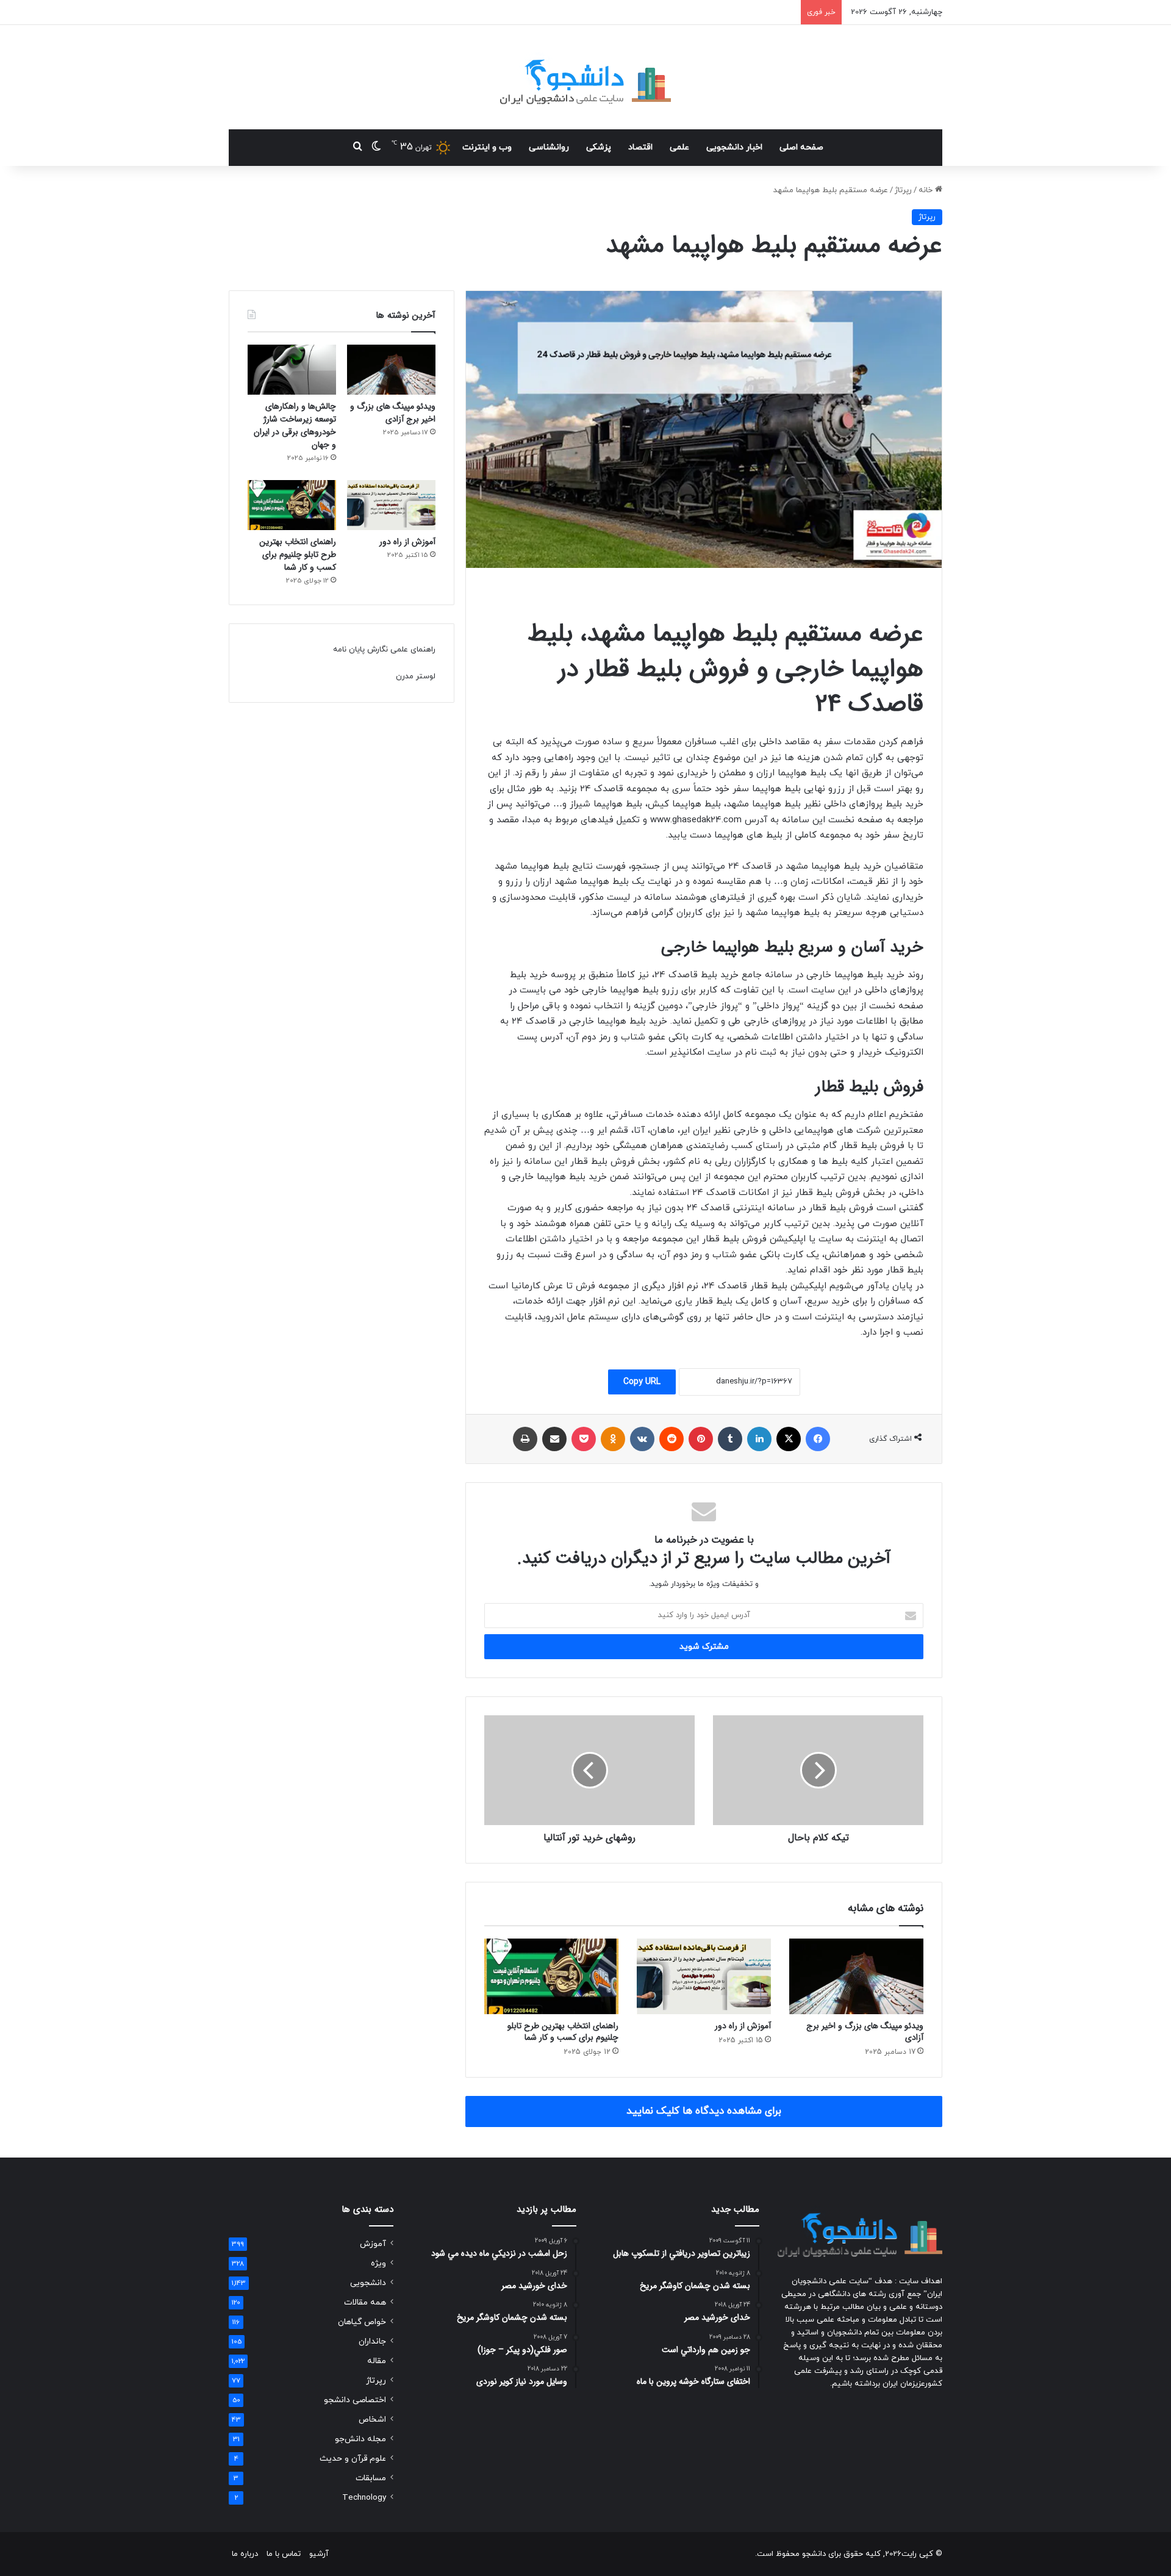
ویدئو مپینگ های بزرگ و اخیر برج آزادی (865, 2032)
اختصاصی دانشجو (355, 2400)
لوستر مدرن (416, 676)
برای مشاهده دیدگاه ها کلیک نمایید (704, 2111)
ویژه (378, 2263)
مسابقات (371, 2478)
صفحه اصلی (801, 147)
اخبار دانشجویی (734, 147)
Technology (364, 2498)
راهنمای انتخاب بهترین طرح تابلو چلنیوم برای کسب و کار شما (563, 2032)
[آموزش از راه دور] (704, 1976)
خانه (927, 190)
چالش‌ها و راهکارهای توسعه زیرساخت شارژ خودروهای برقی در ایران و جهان (295, 425)
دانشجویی (368, 2283)
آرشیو (319, 2554)
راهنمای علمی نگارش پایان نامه (384, 650)
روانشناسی (549, 147)
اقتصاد (640, 147)
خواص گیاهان (362, 2322)
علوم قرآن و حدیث (353, 2459)
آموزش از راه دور (743, 2026)
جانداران (372, 2341)
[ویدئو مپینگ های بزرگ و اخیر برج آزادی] (856, 1976)
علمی (679, 147)
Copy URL (642, 1382)
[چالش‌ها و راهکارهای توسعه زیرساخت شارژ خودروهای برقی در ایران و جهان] (292, 370)
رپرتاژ (903, 190)
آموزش (373, 2244)
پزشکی (599, 147)
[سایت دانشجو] (585, 77)
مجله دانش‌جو (360, 2439)
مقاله (377, 2361)
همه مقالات (365, 2302)
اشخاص (372, 2420)
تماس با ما (284, 2554)
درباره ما (245, 2554)
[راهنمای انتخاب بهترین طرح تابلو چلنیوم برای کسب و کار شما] (551, 1976)
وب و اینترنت (487, 147)
